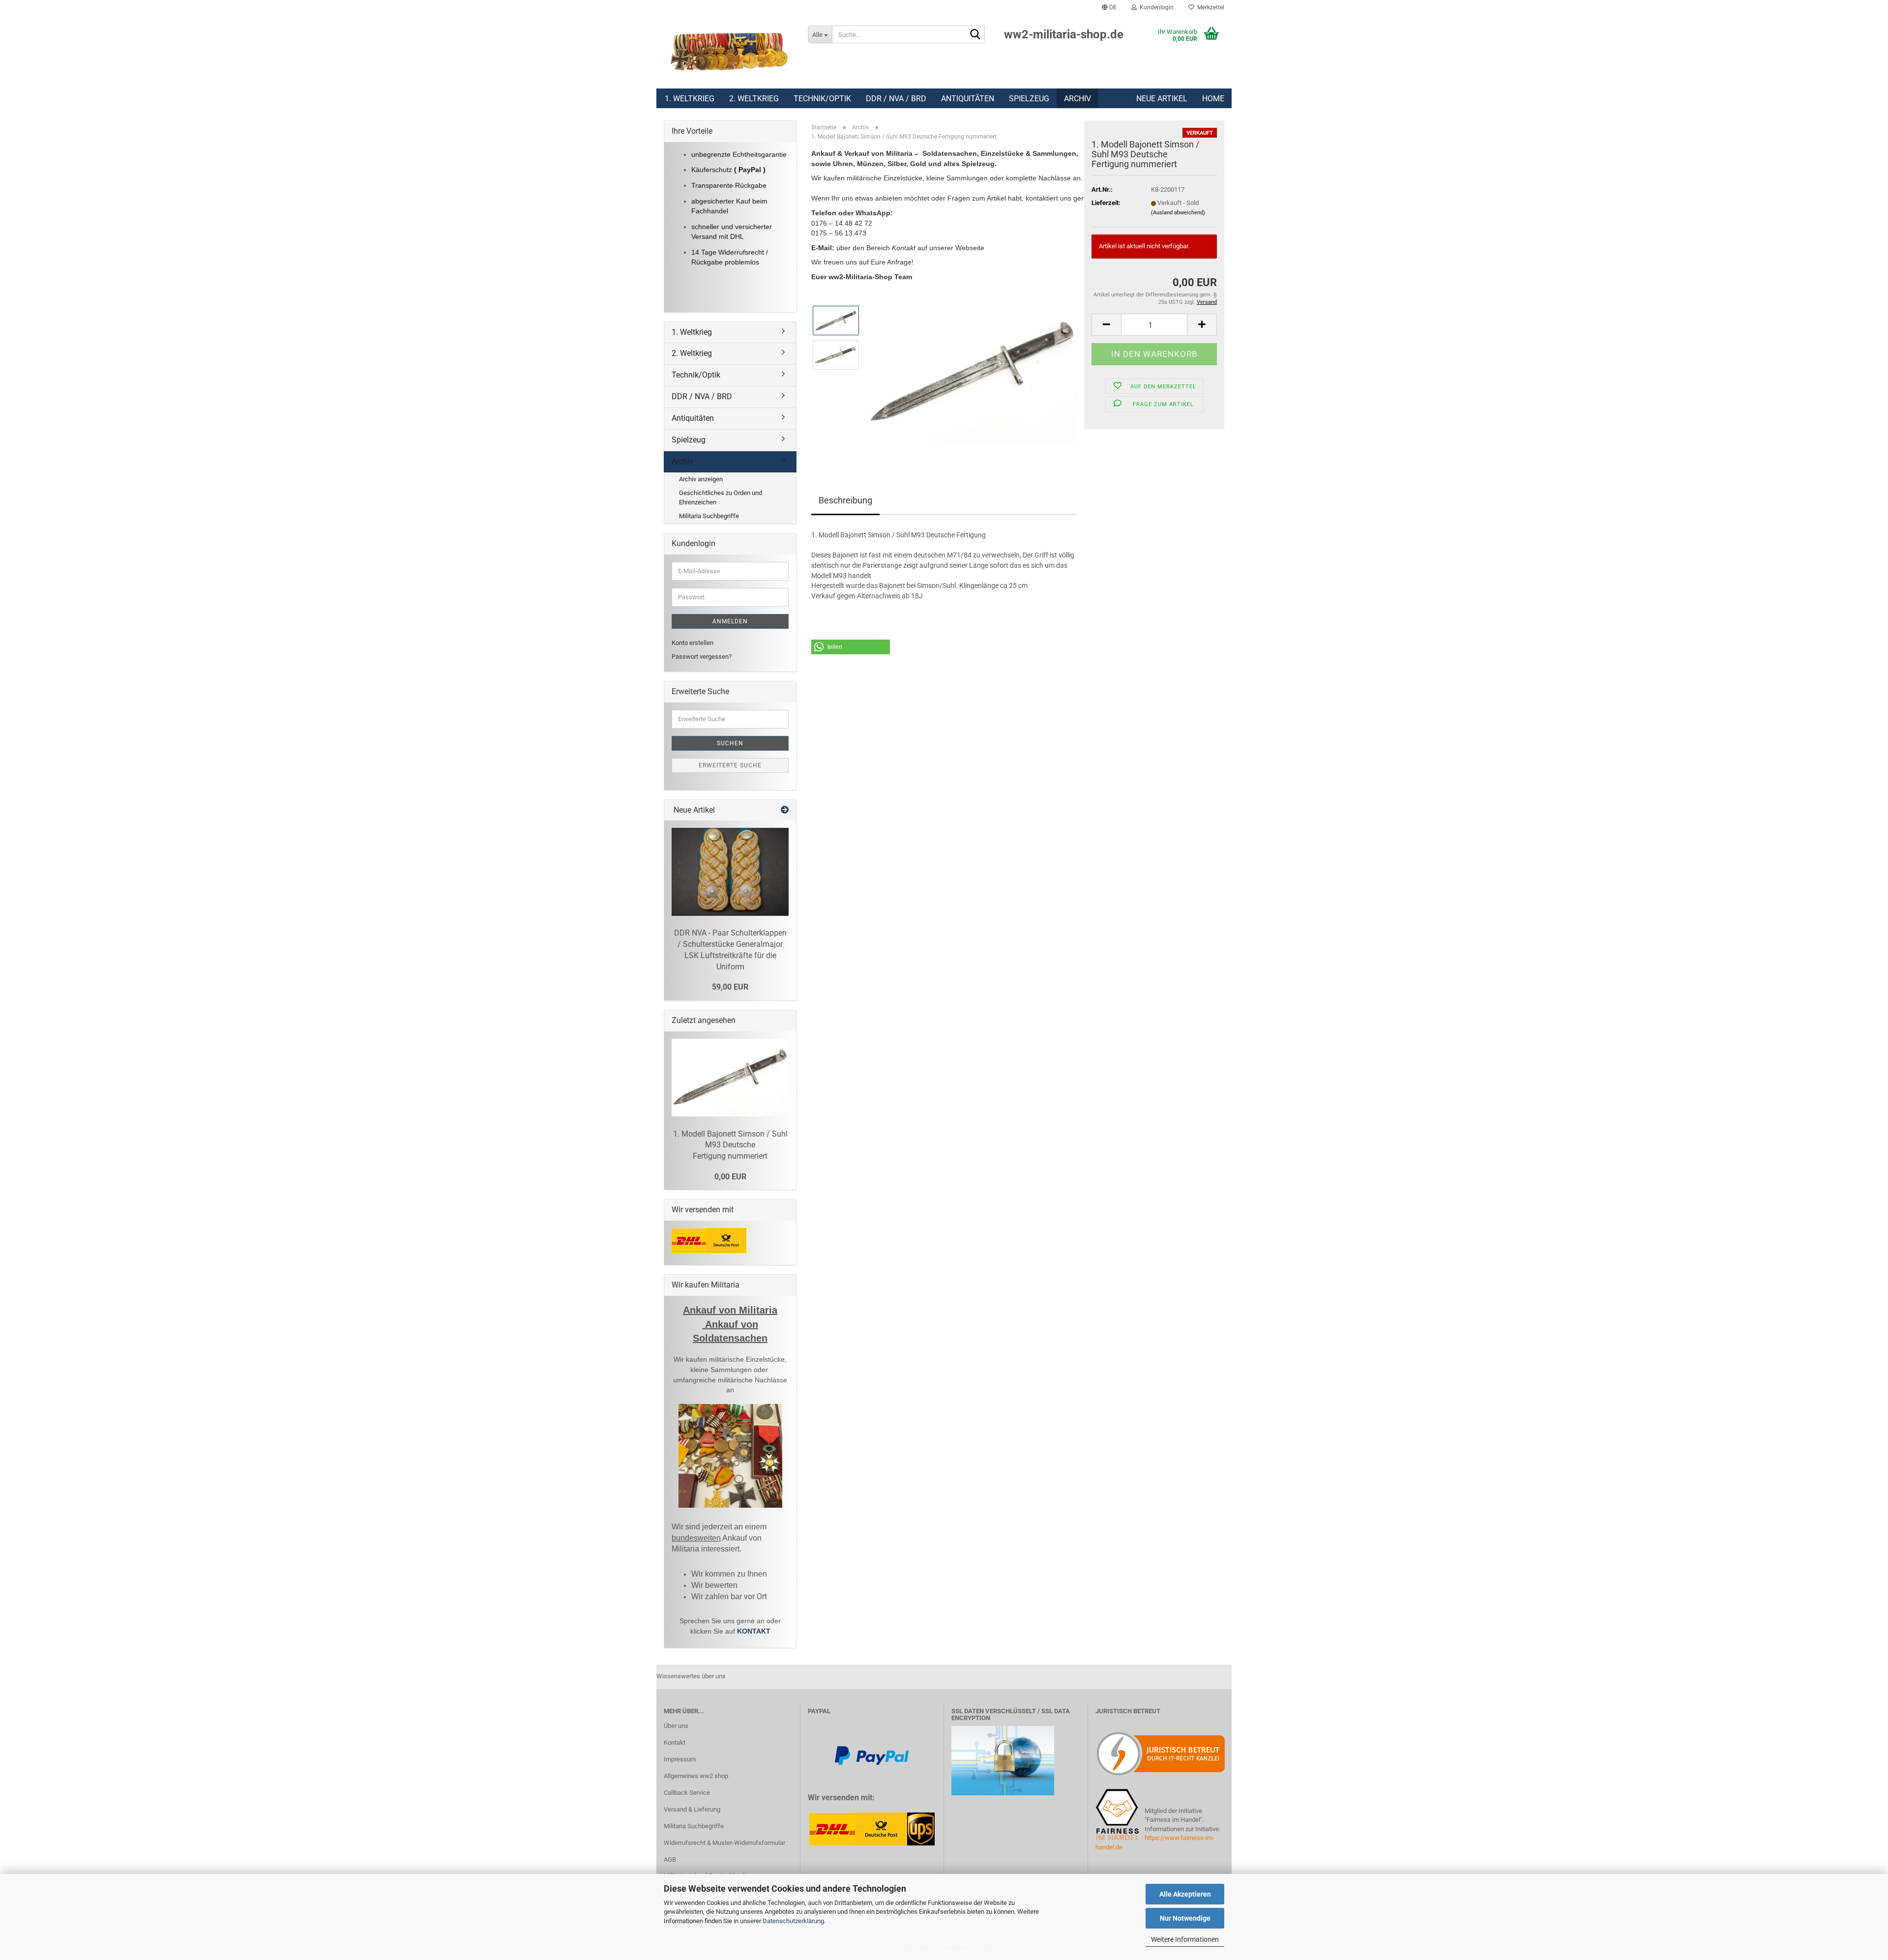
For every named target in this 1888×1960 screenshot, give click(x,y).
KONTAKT (754, 1631)
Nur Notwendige (1185, 1918)
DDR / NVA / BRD (896, 99)
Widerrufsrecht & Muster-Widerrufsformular (724, 1843)
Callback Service (687, 1793)
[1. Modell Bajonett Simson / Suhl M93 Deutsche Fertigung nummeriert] (972, 372)
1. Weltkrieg (690, 99)
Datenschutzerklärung (793, 1921)
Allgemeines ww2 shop (696, 1776)
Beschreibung (845, 500)
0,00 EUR (730, 1177)
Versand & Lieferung (692, 1809)
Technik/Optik (822, 99)
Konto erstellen (693, 643)
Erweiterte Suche (730, 765)
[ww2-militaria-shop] (728, 52)
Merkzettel (1209, 7)
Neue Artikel (1162, 99)
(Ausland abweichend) (1178, 213)
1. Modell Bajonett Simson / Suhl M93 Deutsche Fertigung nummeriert (730, 1145)
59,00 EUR (730, 987)
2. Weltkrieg (754, 99)
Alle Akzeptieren (1185, 1894)
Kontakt (675, 1742)
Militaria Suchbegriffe (709, 516)
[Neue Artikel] (785, 810)
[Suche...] (975, 35)
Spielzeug (1029, 99)
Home (1213, 99)
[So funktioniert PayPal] (872, 1755)
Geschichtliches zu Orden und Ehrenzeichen (721, 497)
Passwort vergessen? (702, 657)
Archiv (1077, 99)
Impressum (680, 1759)
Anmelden (730, 621)
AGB (670, 1859)
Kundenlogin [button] (1155, 7)
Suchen (730, 743)
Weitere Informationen (1185, 1939)
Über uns (676, 1726)
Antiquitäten (968, 99)
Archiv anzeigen (701, 479)
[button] (1109, 7)
